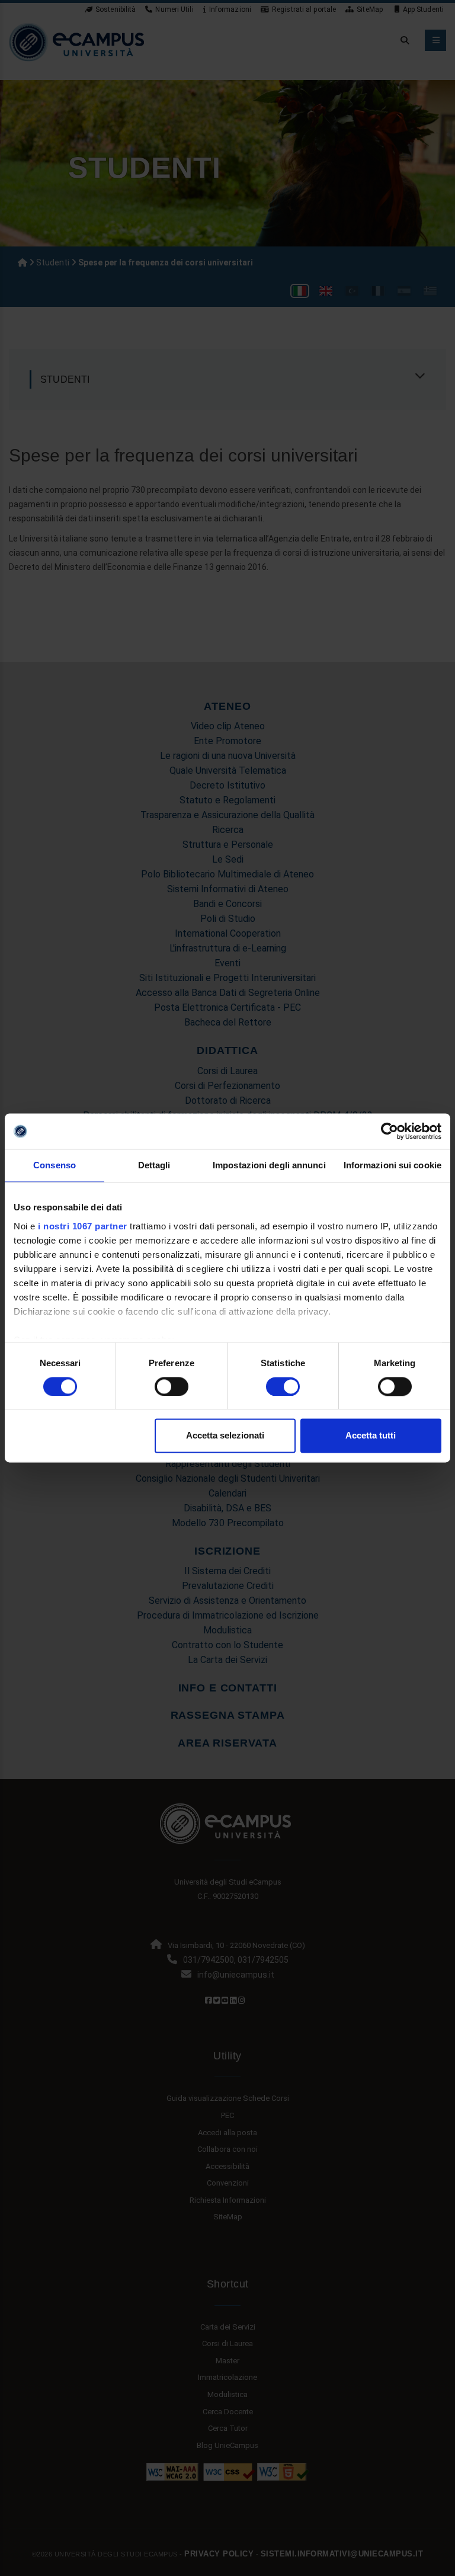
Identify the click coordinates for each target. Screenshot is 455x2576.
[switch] (172, 1386)
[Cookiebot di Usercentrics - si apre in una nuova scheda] (390, 1131)
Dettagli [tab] (154, 1165)
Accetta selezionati (225, 1436)
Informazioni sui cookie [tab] (392, 1165)
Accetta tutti (371, 1436)
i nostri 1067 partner (83, 1226)
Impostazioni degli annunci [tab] (269, 1165)
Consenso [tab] (55, 1165)
